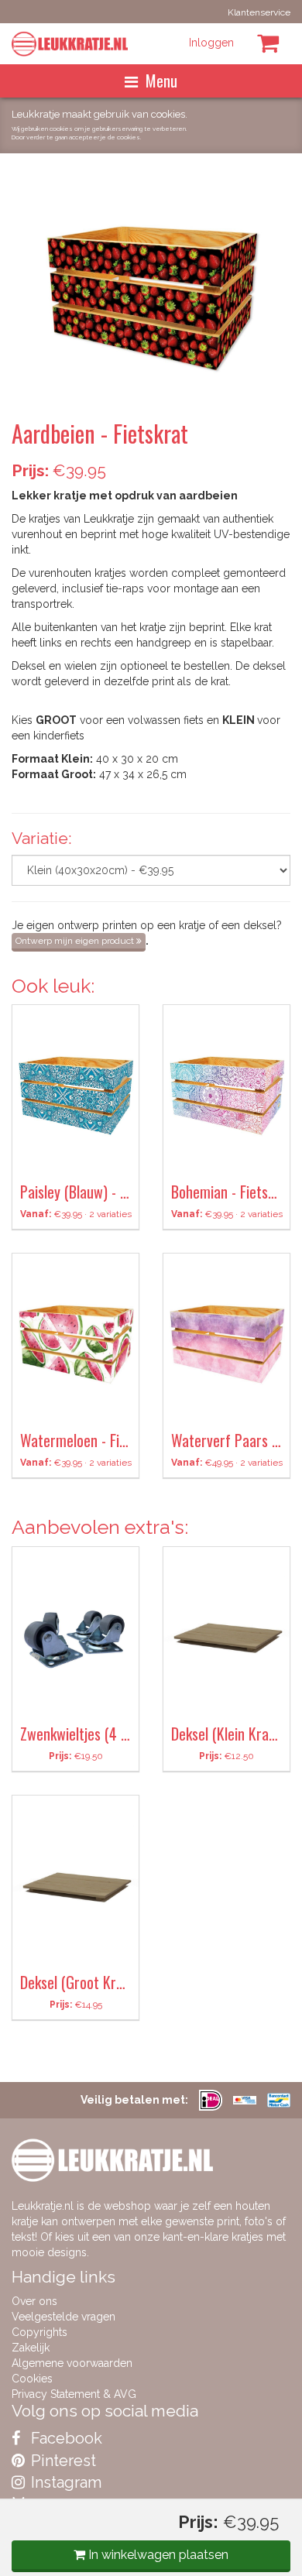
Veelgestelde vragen (63, 2317)
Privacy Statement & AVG (74, 2394)
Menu (161, 81)
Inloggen (211, 43)
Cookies (32, 2379)
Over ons (34, 2301)
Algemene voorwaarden (72, 2363)
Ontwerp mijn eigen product (76, 941)
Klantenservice (259, 12)
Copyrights (39, 2332)
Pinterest (62, 2461)
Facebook (65, 2438)
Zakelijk (31, 2348)
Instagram (64, 2482)
